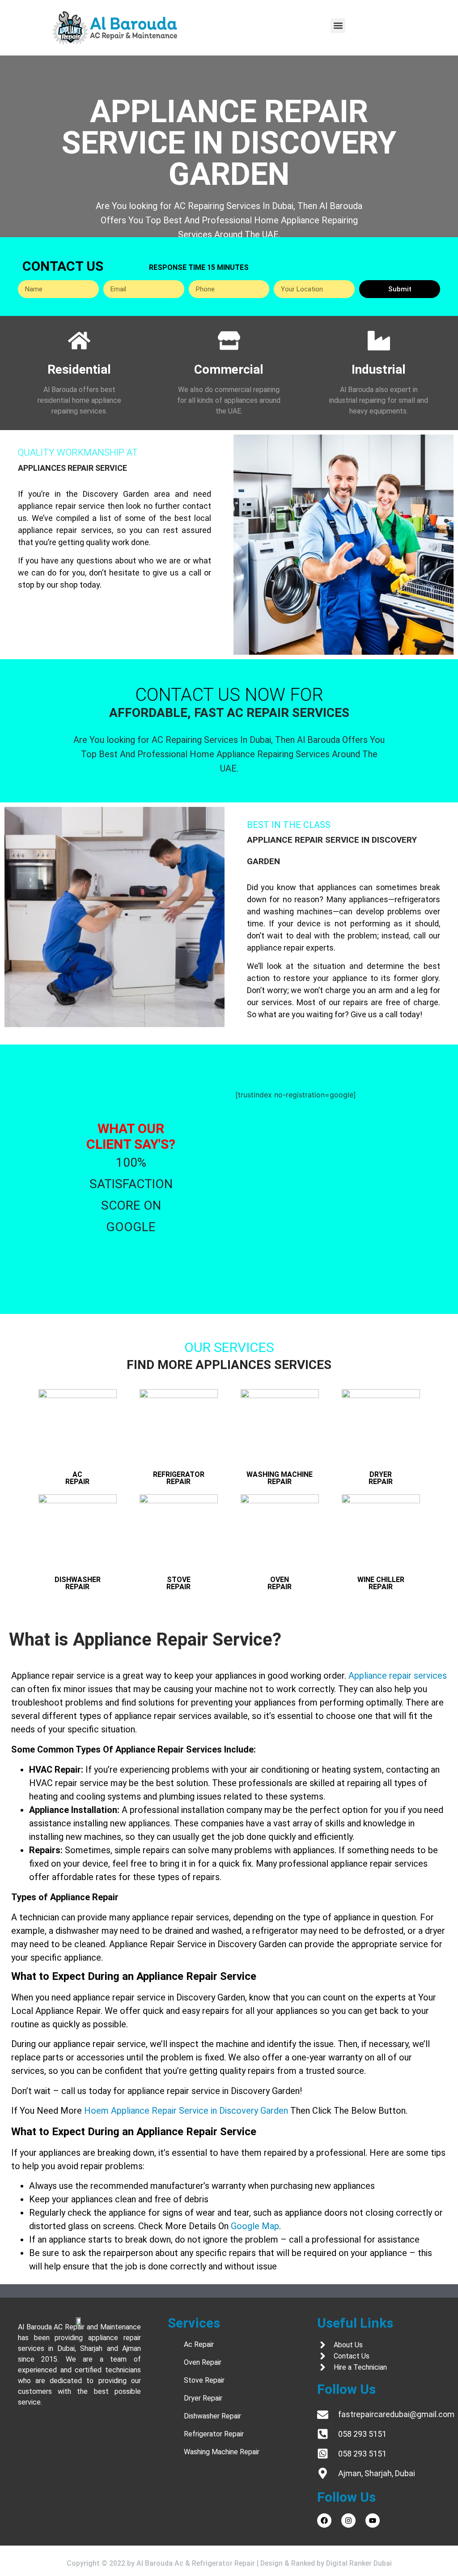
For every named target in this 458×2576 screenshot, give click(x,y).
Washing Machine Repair (280, 1478)
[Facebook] (324, 2521)
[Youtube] (373, 2521)
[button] (338, 26)
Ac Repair (77, 1478)
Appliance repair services (398, 1676)
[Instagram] (348, 2521)
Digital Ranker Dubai (359, 2563)
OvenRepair (280, 1583)
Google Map (255, 2226)
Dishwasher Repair (78, 1583)
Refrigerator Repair (179, 1478)
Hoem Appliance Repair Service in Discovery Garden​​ (186, 2111)
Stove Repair (178, 1583)
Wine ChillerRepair (381, 1583)
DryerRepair (381, 1478)
